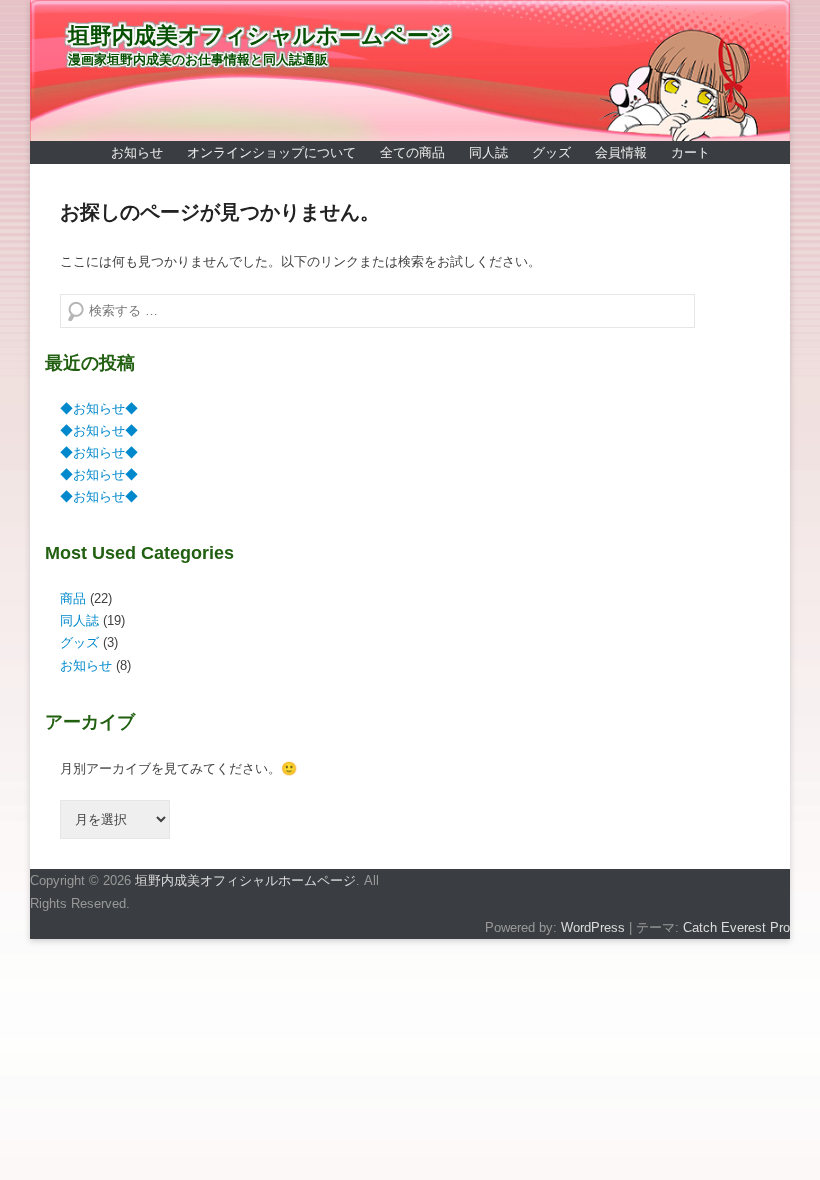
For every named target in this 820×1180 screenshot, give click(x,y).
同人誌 (488, 152)
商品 (73, 598)
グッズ (551, 152)
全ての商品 (412, 152)
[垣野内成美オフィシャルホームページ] (410, 70)
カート (690, 152)
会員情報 (621, 152)
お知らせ (137, 152)
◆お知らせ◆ (99, 408)
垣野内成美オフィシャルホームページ (260, 35)
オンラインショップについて (271, 152)
